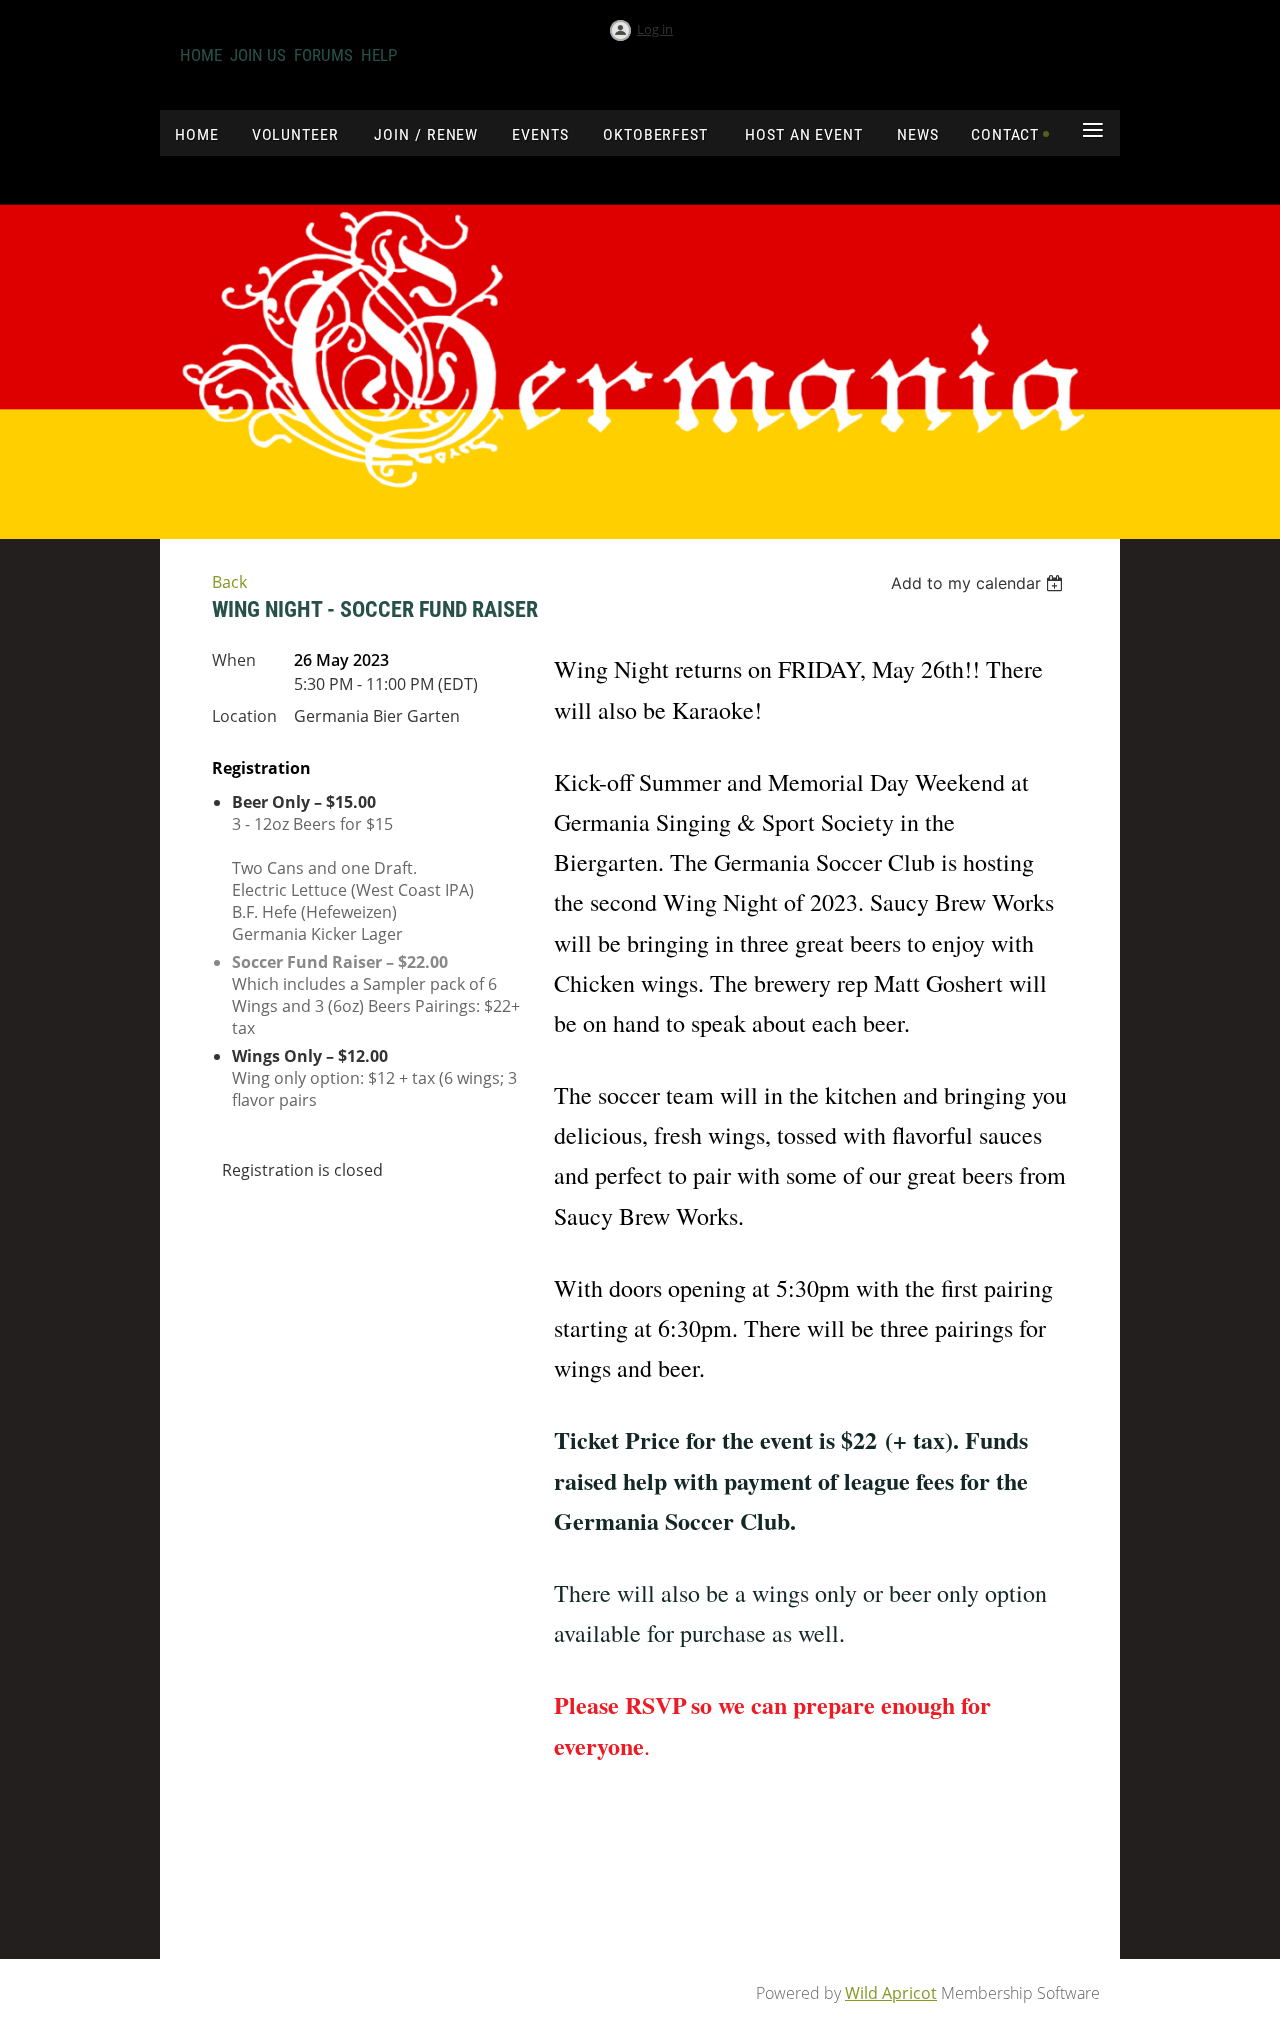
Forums (323, 55)
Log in (655, 29)
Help (379, 55)
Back (229, 582)
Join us (258, 55)
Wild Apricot (891, 1993)
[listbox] (979, 583)
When (234, 660)
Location (244, 716)
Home (201, 55)
